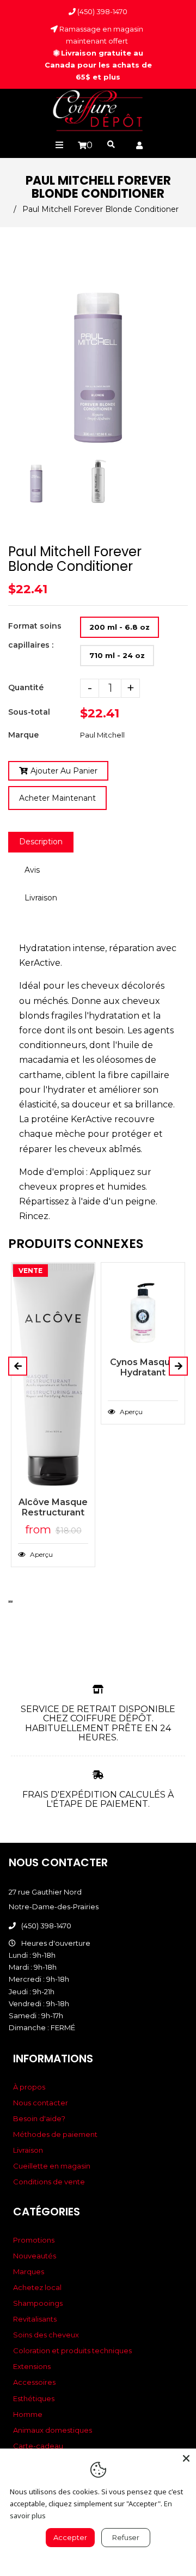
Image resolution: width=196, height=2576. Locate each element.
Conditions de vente (49, 2182)
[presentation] (9, 506)
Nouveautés (35, 2256)
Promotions (34, 2240)
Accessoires (34, 2382)
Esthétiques (34, 2398)
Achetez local (37, 2287)
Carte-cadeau (38, 2446)
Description (41, 842)
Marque (23, 735)
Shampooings (38, 2303)
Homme (28, 2414)
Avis (32, 870)
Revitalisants (35, 2319)
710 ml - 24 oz (117, 655)
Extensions (32, 2366)
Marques (29, 2271)
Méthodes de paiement (55, 2134)
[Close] (186, 2458)
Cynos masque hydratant (143, 1367)
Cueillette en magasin (52, 2166)
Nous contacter (41, 2103)
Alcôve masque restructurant (53, 1507)
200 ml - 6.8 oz (120, 627)
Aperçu (41, 1554)
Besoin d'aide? (39, 2118)
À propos (29, 2087)
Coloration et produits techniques (72, 2350)
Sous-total (29, 712)
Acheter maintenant (57, 798)
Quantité (26, 687)
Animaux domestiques (53, 2430)
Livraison (41, 898)
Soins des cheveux (46, 2335)
